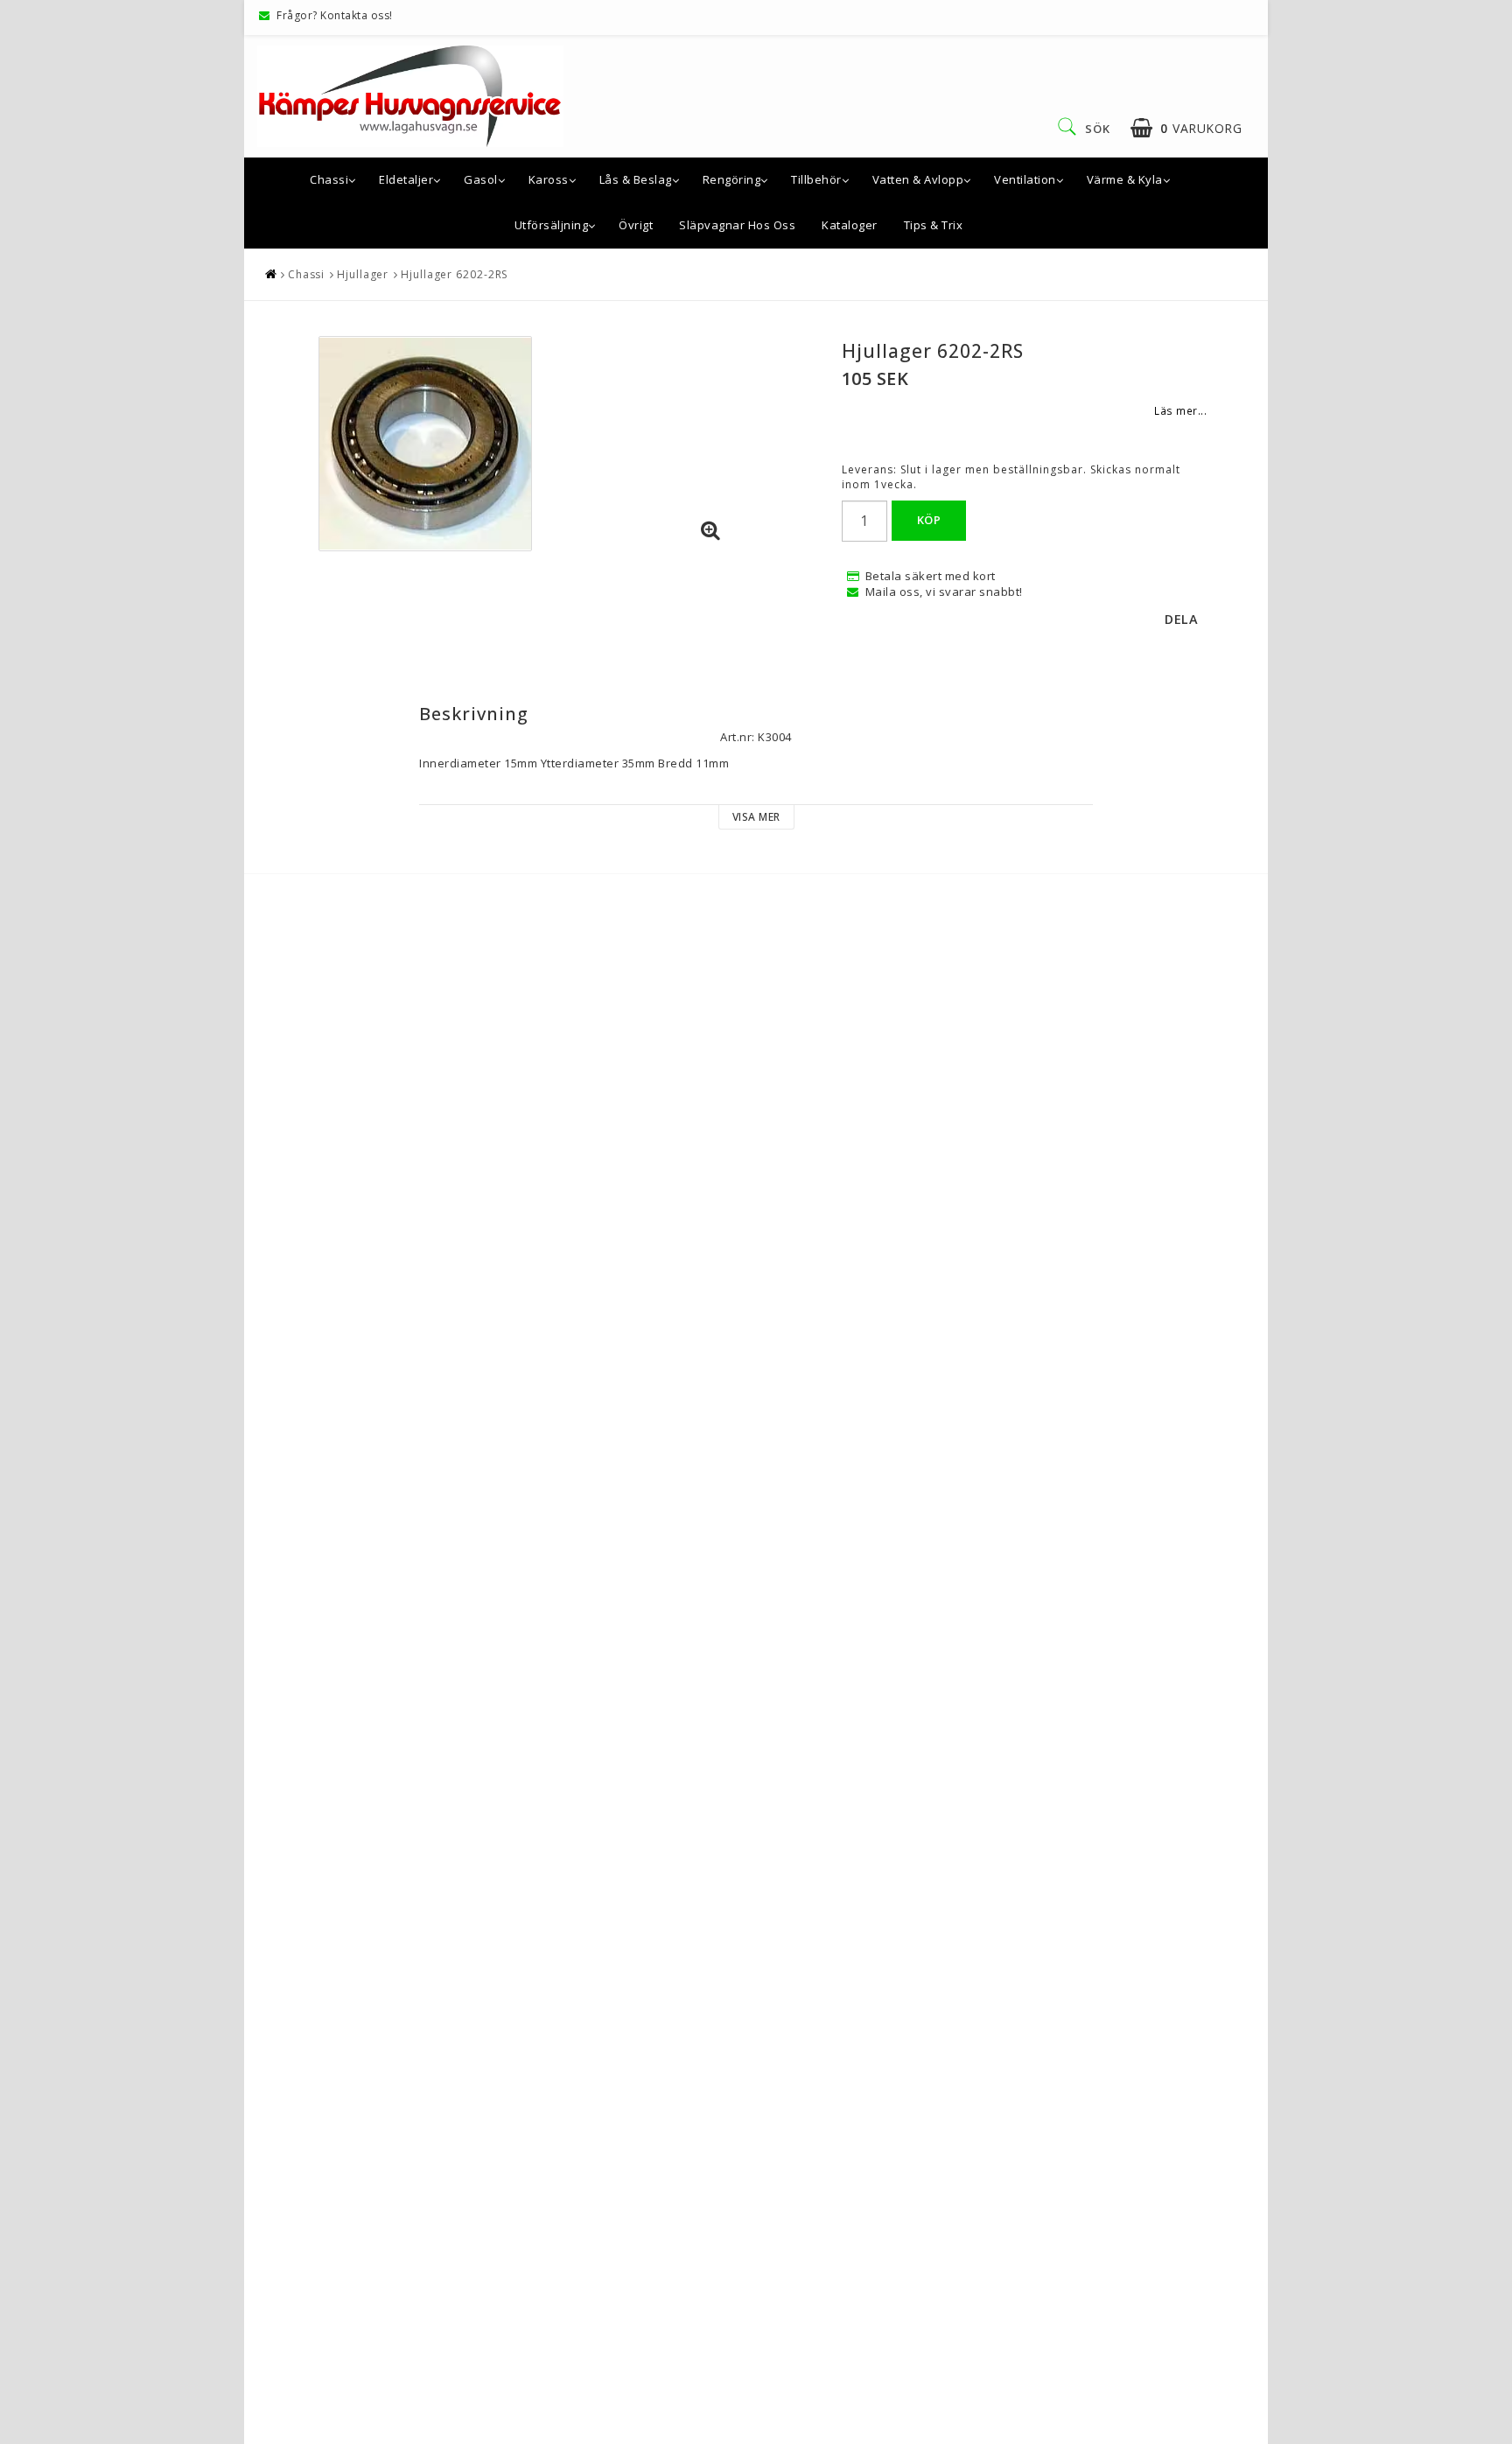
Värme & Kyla (1125, 179)
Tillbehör (816, 179)
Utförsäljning (552, 225)
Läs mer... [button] (1180, 410)
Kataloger (850, 225)
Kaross (549, 179)
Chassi (329, 179)
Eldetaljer (406, 179)
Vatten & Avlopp (918, 179)
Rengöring (732, 179)
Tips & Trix (934, 225)
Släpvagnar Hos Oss (737, 225)
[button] (1186, 128)
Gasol (481, 179)
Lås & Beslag (636, 179)
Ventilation (1025, 179)
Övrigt (636, 225)
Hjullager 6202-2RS (454, 274)
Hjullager (363, 274)
